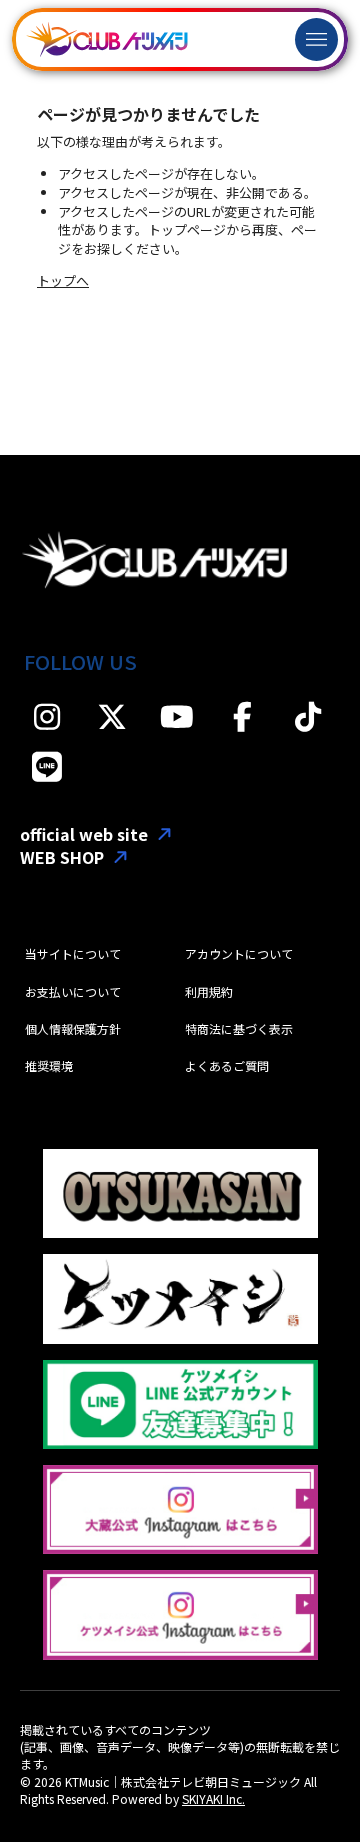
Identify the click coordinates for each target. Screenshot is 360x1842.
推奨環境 (49, 1065)
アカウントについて (239, 953)
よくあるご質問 (227, 1065)
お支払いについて (73, 991)
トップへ (63, 280)
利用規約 (209, 991)
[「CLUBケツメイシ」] (107, 39)
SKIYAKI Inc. (213, 1798)
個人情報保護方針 (73, 1028)
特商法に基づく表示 (239, 1028)
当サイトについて (73, 953)
